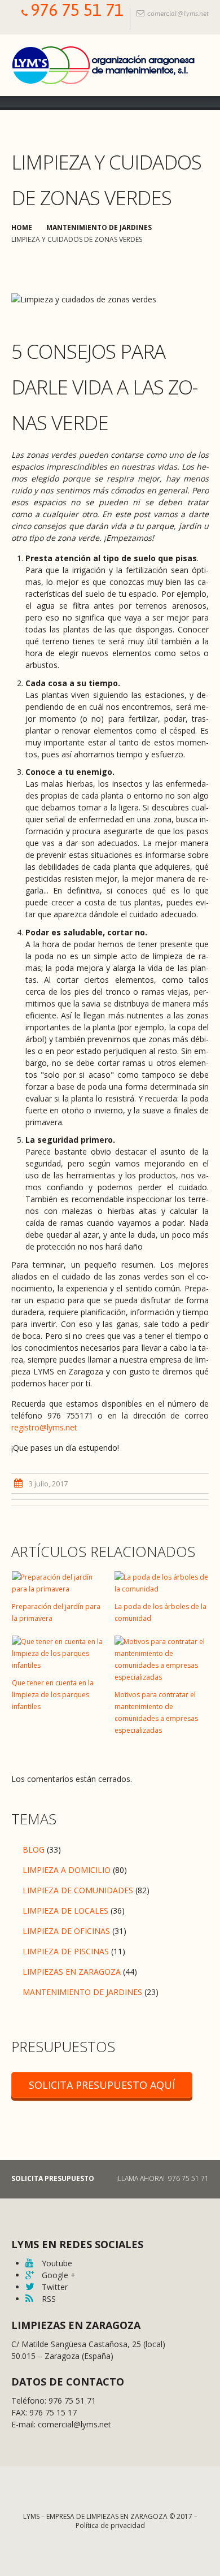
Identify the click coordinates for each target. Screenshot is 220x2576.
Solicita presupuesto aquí (102, 2085)
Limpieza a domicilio (67, 1870)
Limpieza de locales (65, 1911)
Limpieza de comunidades (78, 1890)
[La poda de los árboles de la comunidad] (162, 1583)
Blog (34, 1849)
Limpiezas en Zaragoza (72, 1972)
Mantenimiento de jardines (99, 227)
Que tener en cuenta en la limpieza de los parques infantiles (53, 1695)
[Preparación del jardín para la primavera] (59, 1583)
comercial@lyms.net (178, 14)
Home (22, 227)
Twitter (54, 2287)
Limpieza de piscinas (66, 1951)
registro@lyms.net (44, 1427)
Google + (58, 2275)
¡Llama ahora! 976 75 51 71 (162, 2178)
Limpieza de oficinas (66, 1931)
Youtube (56, 2263)
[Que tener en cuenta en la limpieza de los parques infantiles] (59, 1653)
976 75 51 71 (77, 10)
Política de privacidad (110, 2525)
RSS (48, 2299)
